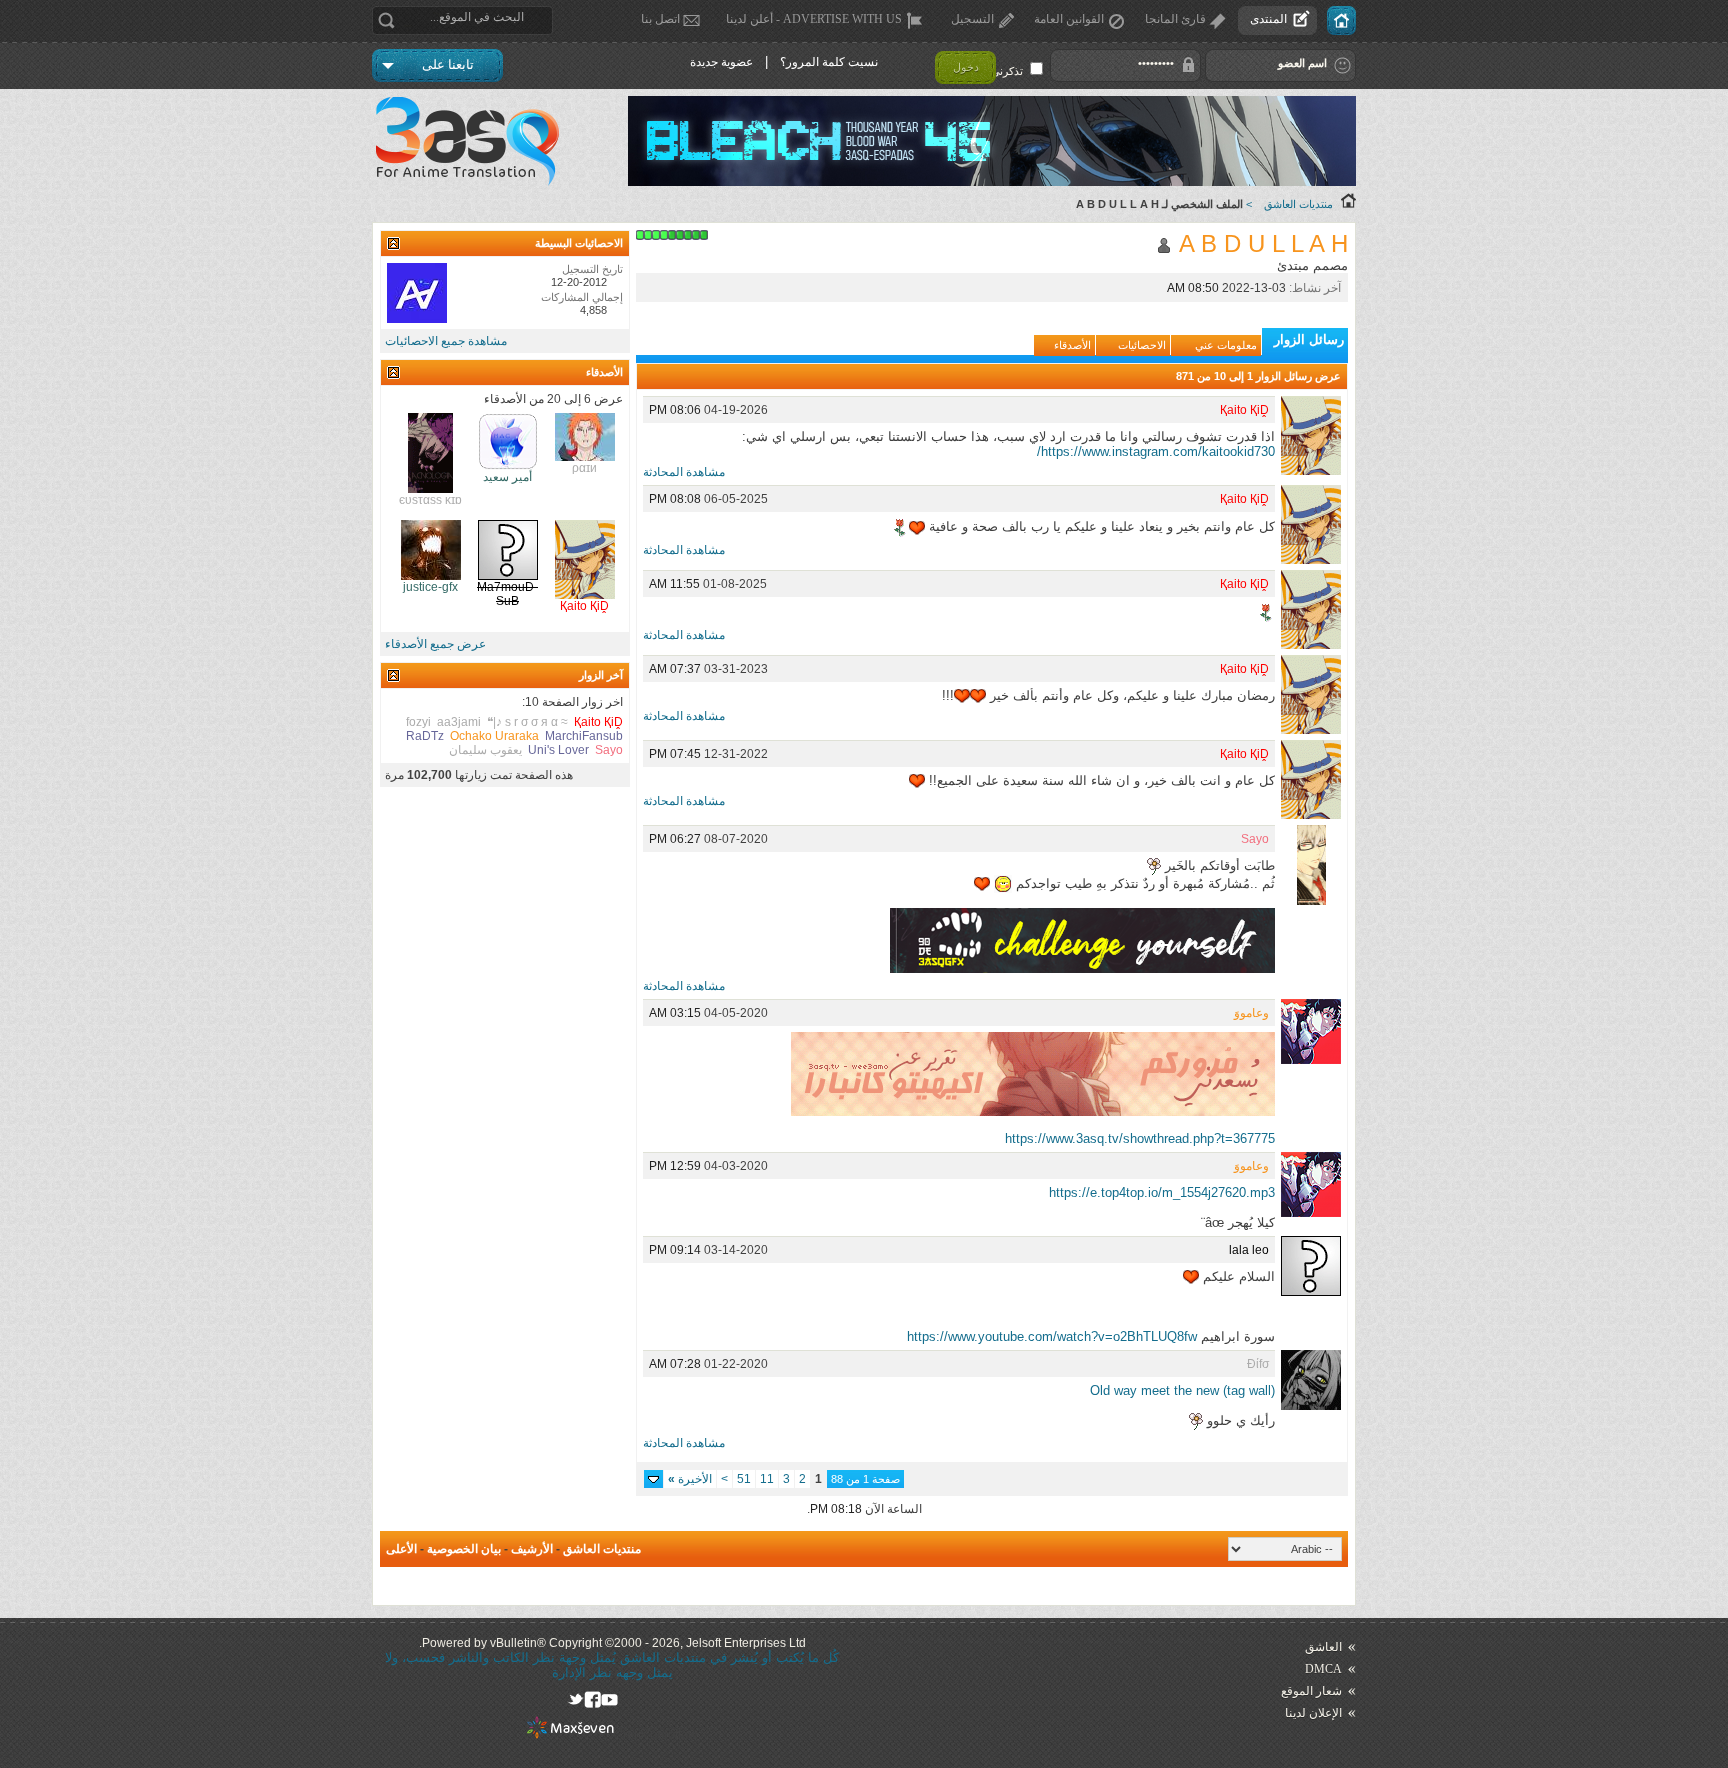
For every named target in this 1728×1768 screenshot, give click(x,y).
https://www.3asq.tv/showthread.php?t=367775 (1140, 1138)
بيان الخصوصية (464, 1549)
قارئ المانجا (1175, 19)
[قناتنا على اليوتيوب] (609, 1699)
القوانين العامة (1069, 19)
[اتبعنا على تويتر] (575, 1699)
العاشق (1323, 1647)
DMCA (1323, 1669)
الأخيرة (690, 1479)
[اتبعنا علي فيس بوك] (592, 1699)
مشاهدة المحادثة (684, 472)
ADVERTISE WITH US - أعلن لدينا (814, 19)
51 (744, 1479)
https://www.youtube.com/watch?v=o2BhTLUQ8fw (1052, 1336)
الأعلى (401, 1549)
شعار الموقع (1311, 1691)
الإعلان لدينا (1313, 1713)
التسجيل (972, 19)
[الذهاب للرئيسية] (1341, 20)
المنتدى (1268, 19)
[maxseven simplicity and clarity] (570, 1734)
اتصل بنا (660, 19)
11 (767, 1479)
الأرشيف (532, 1549)
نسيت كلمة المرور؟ (829, 62)
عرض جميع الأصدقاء (435, 644)
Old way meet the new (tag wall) (1182, 1390)
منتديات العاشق (1298, 204)
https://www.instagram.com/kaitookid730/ (1156, 451)
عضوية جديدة (721, 62)
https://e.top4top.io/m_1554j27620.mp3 (1162, 1192)
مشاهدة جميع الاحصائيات (446, 341)
